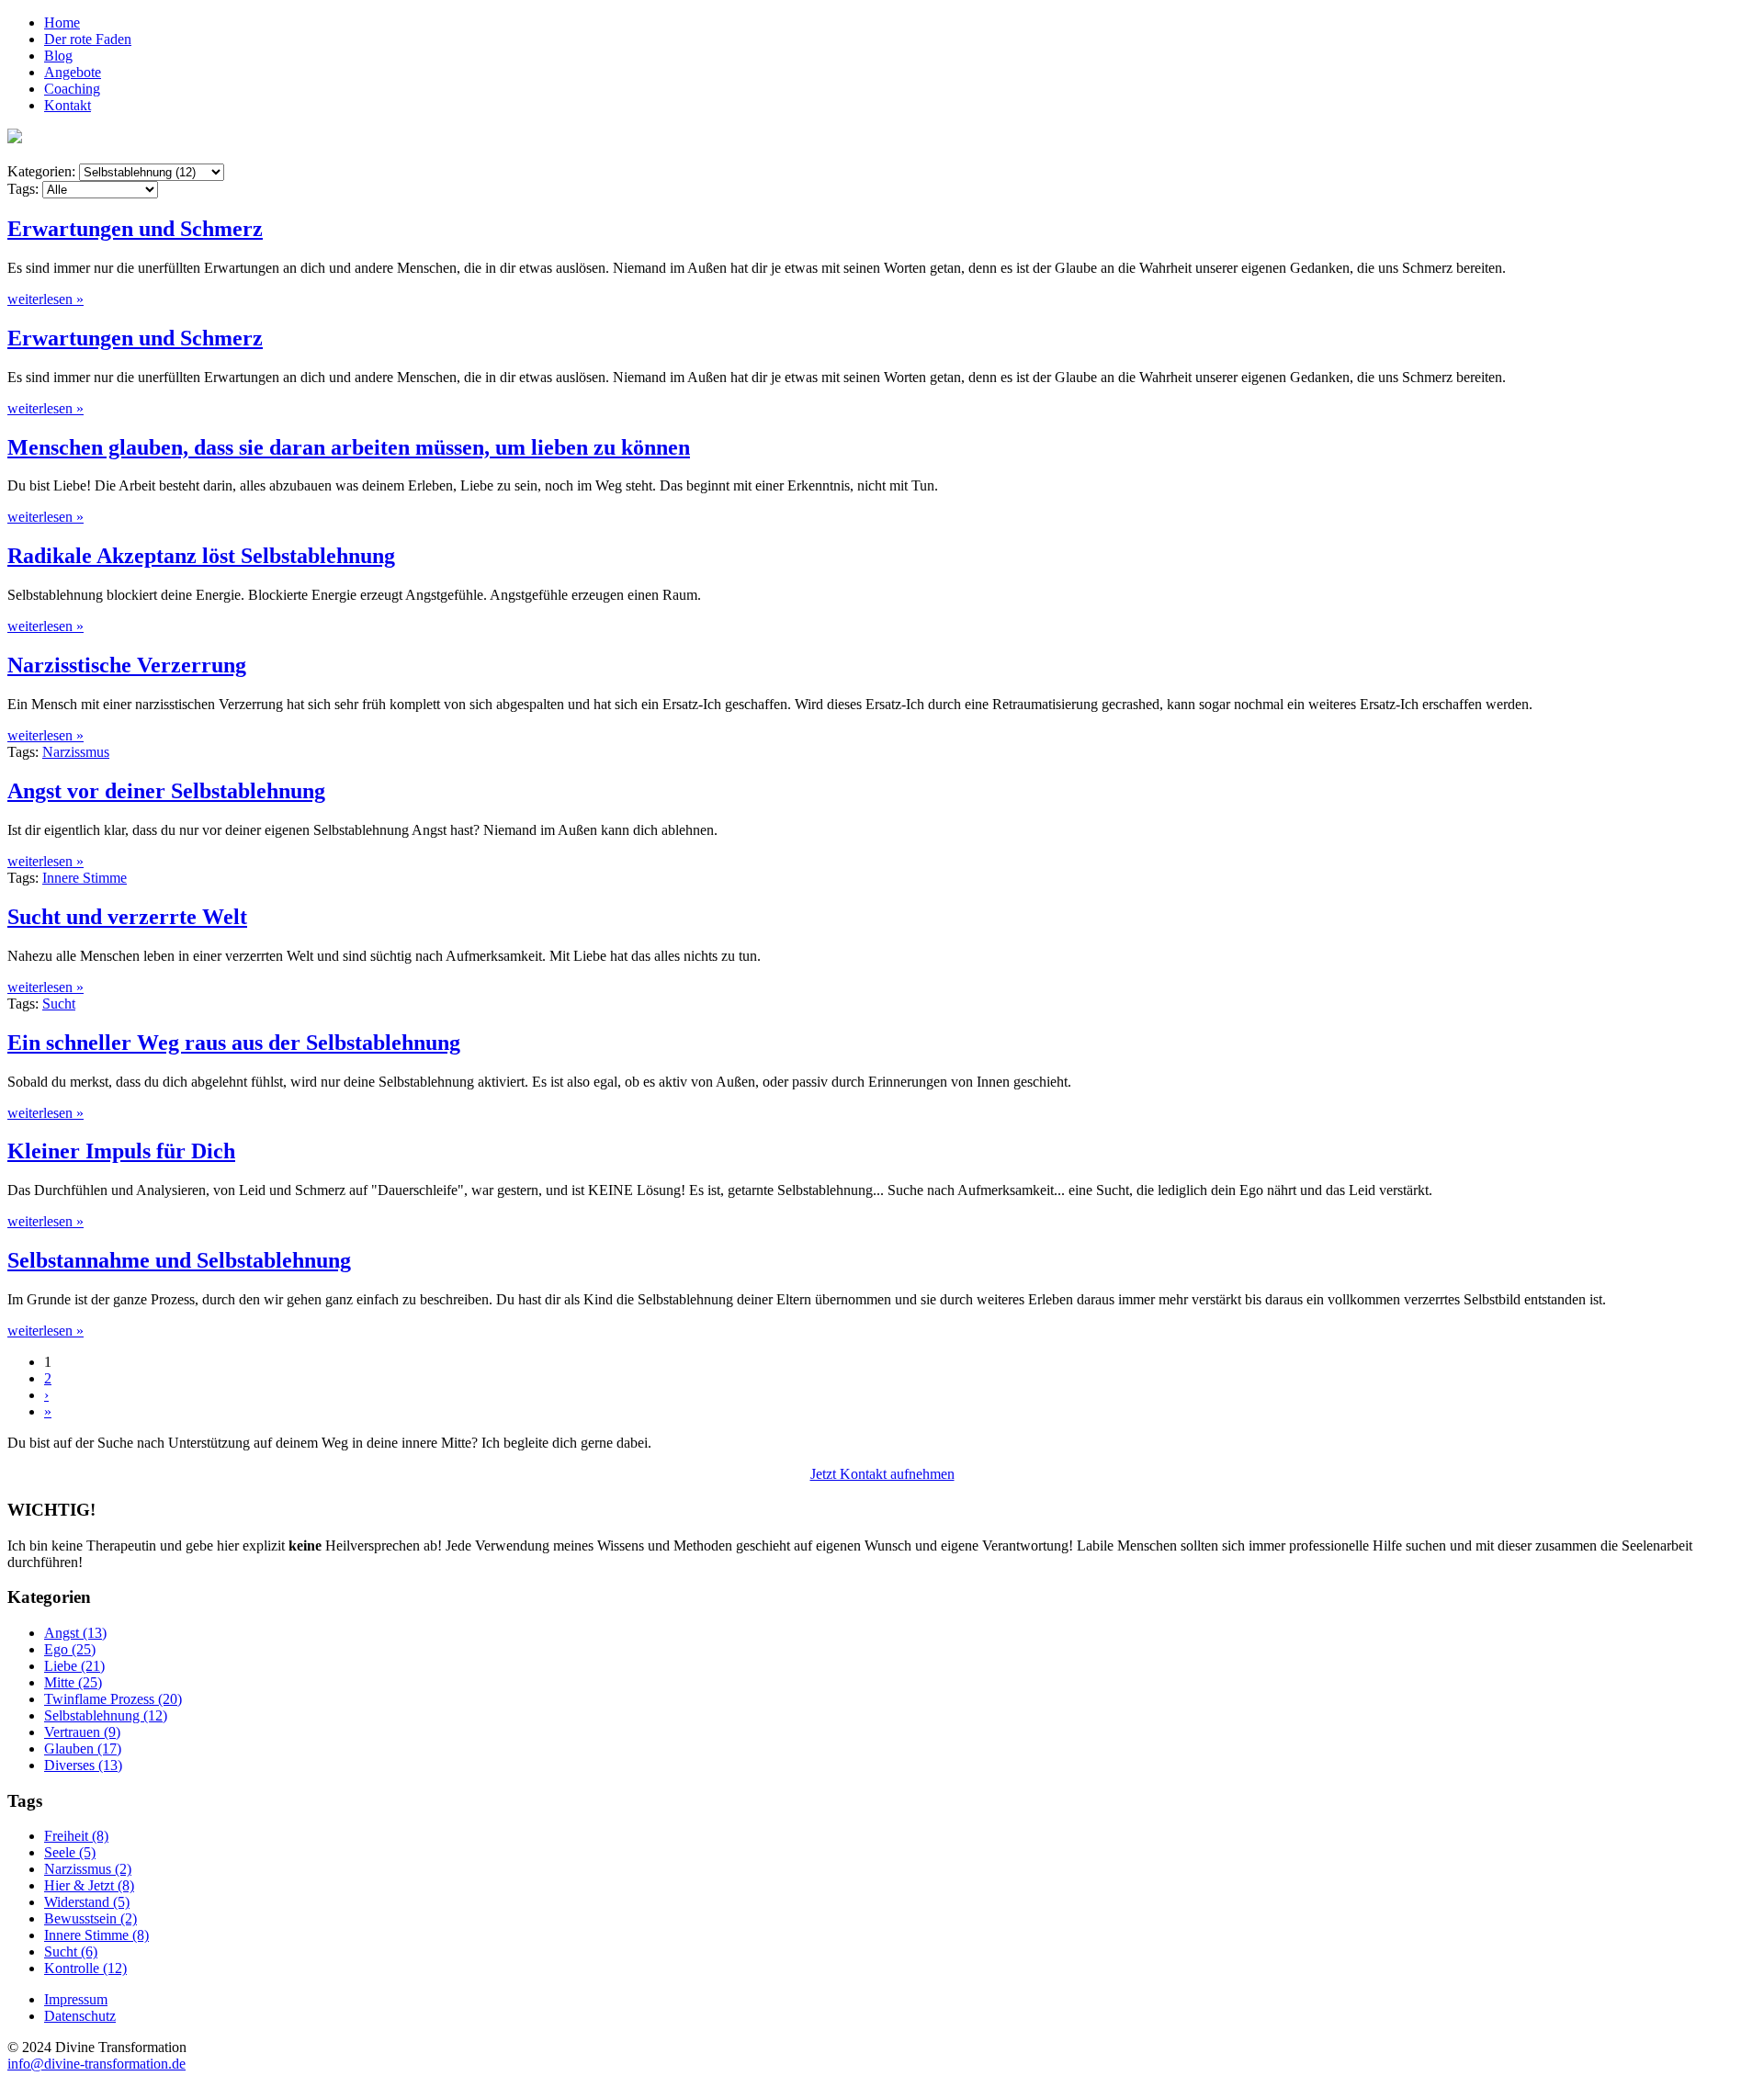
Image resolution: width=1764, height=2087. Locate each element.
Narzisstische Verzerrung (127, 665)
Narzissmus (76, 752)
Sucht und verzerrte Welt (127, 917)
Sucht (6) (71, 1952)
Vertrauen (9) (82, 1732)
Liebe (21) (74, 1666)
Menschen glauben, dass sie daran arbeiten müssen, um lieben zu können (349, 447)
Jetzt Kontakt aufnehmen (882, 1474)
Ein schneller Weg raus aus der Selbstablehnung (234, 1043)
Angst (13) (75, 1633)
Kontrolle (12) (85, 1968)
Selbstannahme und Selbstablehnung (179, 1260)
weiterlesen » (45, 299)
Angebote (73, 72)
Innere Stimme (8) (96, 1935)
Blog (58, 56)
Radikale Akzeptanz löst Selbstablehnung (201, 556)
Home (62, 23)
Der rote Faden (88, 39)
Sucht (59, 1004)
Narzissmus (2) (88, 1869)
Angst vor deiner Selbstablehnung (166, 791)
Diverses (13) (83, 1765)
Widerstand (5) (87, 1902)
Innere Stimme (85, 878)
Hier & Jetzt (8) (89, 1885)
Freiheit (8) (76, 1836)
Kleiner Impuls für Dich (121, 1151)
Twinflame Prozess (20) (113, 1699)
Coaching (72, 89)
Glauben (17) (83, 1749)
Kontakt (68, 105)
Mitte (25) (73, 1682)
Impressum (76, 1999)
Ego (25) (70, 1649)
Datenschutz (80, 2016)
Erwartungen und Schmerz (135, 229)
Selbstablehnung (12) (106, 1715)
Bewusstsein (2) (90, 1918)
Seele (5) (70, 1852)
